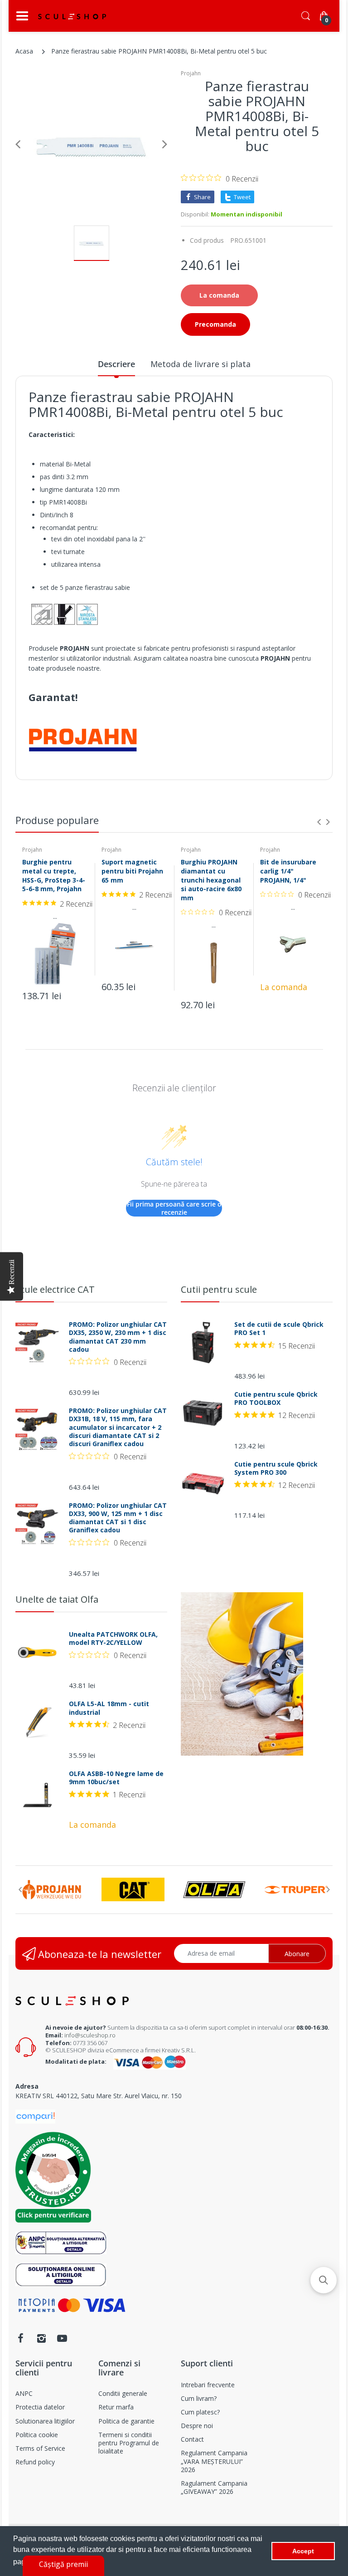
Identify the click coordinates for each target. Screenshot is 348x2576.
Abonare (297, 1954)
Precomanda (215, 324)
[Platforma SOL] (61, 2274)
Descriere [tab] (116, 364)
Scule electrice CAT (55, 1289)
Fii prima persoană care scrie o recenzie (174, 1208)
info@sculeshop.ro (90, 2035)
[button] (324, 2280)
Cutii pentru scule (219, 1289)
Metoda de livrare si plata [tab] (201, 364)
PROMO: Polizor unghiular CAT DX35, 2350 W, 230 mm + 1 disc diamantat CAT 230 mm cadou (118, 1337)
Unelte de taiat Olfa (57, 1599)
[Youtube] (62, 2338)
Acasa (24, 51)
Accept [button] (303, 2551)
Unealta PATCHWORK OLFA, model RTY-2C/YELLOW (113, 1639)
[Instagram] (41, 2338)
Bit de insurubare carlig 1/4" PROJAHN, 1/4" (288, 871)
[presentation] (319, 822)
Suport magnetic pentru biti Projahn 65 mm (132, 871)
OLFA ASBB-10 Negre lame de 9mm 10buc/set (116, 1778)
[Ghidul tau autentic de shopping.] (35, 2116)
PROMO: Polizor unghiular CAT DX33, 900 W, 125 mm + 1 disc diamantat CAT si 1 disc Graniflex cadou (118, 1518)
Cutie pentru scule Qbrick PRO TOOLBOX (276, 1398)
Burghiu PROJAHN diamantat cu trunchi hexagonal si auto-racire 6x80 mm (211, 880)
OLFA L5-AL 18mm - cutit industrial (109, 1708)
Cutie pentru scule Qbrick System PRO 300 (276, 1468)
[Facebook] (20, 2338)
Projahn (191, 73)
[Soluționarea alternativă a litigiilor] (61, 2242)
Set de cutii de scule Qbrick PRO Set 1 (279, 1329)
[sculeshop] (72, 16)
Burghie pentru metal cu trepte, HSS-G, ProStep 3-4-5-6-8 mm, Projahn (54, 875)
